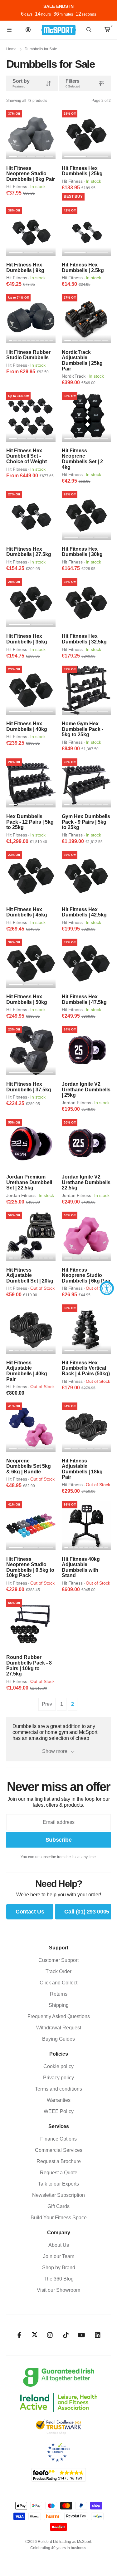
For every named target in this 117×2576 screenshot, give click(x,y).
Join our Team (59, 2256)
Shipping (59, 2005)
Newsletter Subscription (58, 2195)
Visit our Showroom (58, 2290)
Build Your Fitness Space (59, 2218)
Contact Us (30, 1912)
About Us (59, 2245)
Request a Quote (59, 2173)
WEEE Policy (59, 2111)
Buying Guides (58, 2039)
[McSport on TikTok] (66, 2335)
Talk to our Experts (58, 2184)
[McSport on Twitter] (35, 2335)
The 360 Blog (59, 2279)
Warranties (59, 2100)
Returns (59, 1994)
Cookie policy (58, 2066)
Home (11, 49)
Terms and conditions (58, 2089)
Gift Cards (58, 2206)
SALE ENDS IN (58, 6)
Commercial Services (59, 2150)
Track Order (58, 1971)
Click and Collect (58, 1983)
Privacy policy (58, 2078)
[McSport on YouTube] (82, 2335)
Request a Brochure (59, 2161)
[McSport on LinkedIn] (97, 2335)
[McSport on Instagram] (50, 2335)
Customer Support (58, 1960)
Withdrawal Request (59, 2028)
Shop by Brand (59, 2268)
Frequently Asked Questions (59, 2016)
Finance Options (58, 2139)
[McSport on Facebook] (19, 2335)
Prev (47, 1704)
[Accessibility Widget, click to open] (107, 1288)
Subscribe (59, 1840)
